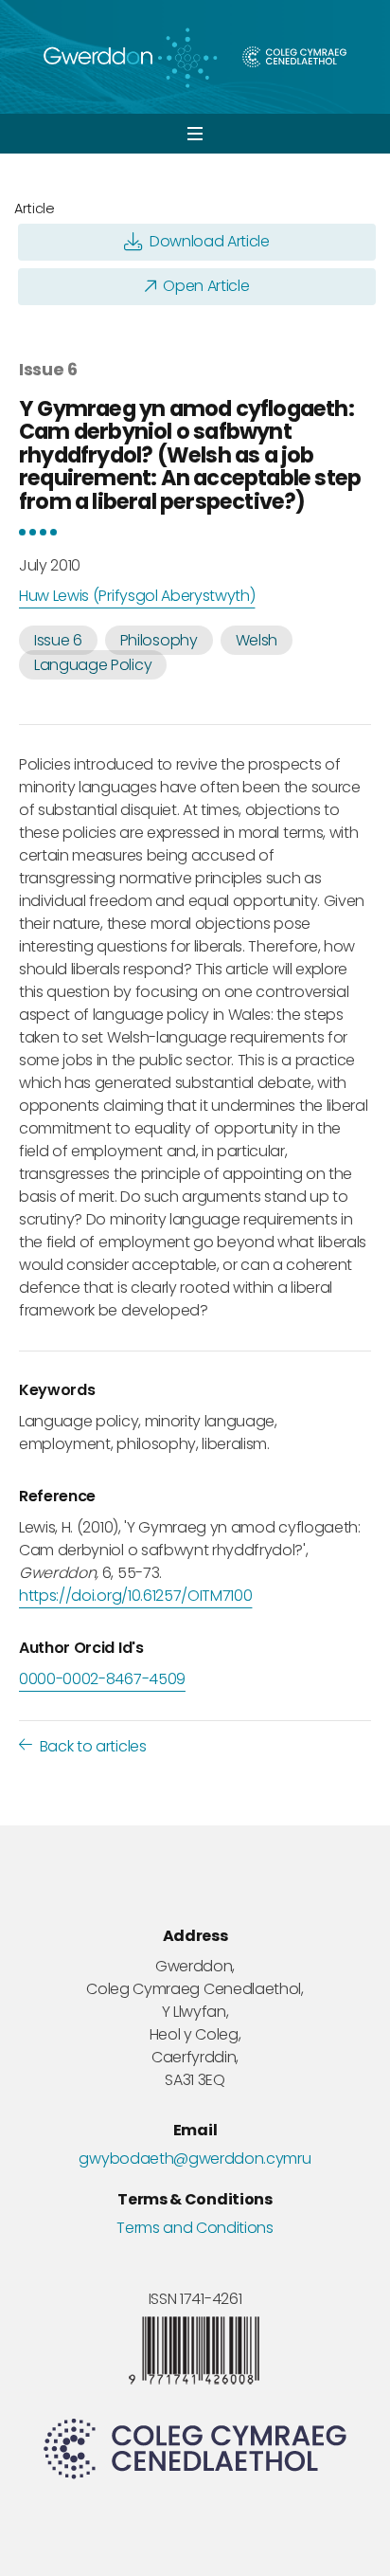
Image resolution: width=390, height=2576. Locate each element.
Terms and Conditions (195, 2228)
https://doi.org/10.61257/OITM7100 (135, 1596)
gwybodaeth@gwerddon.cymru (195, 2159)
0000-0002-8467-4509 (102, 1679)
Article (35, 209)
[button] (195, 134)
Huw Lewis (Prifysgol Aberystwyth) (137, 596)
